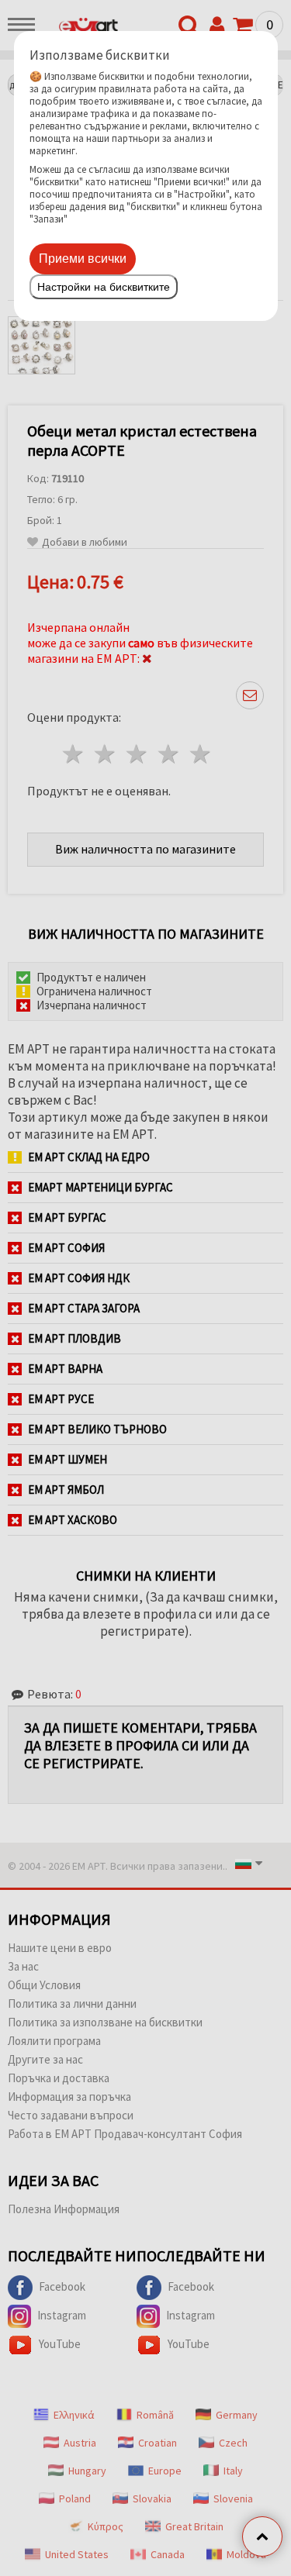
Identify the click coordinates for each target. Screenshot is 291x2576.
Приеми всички (83, 259)
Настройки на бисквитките (104, 287)
